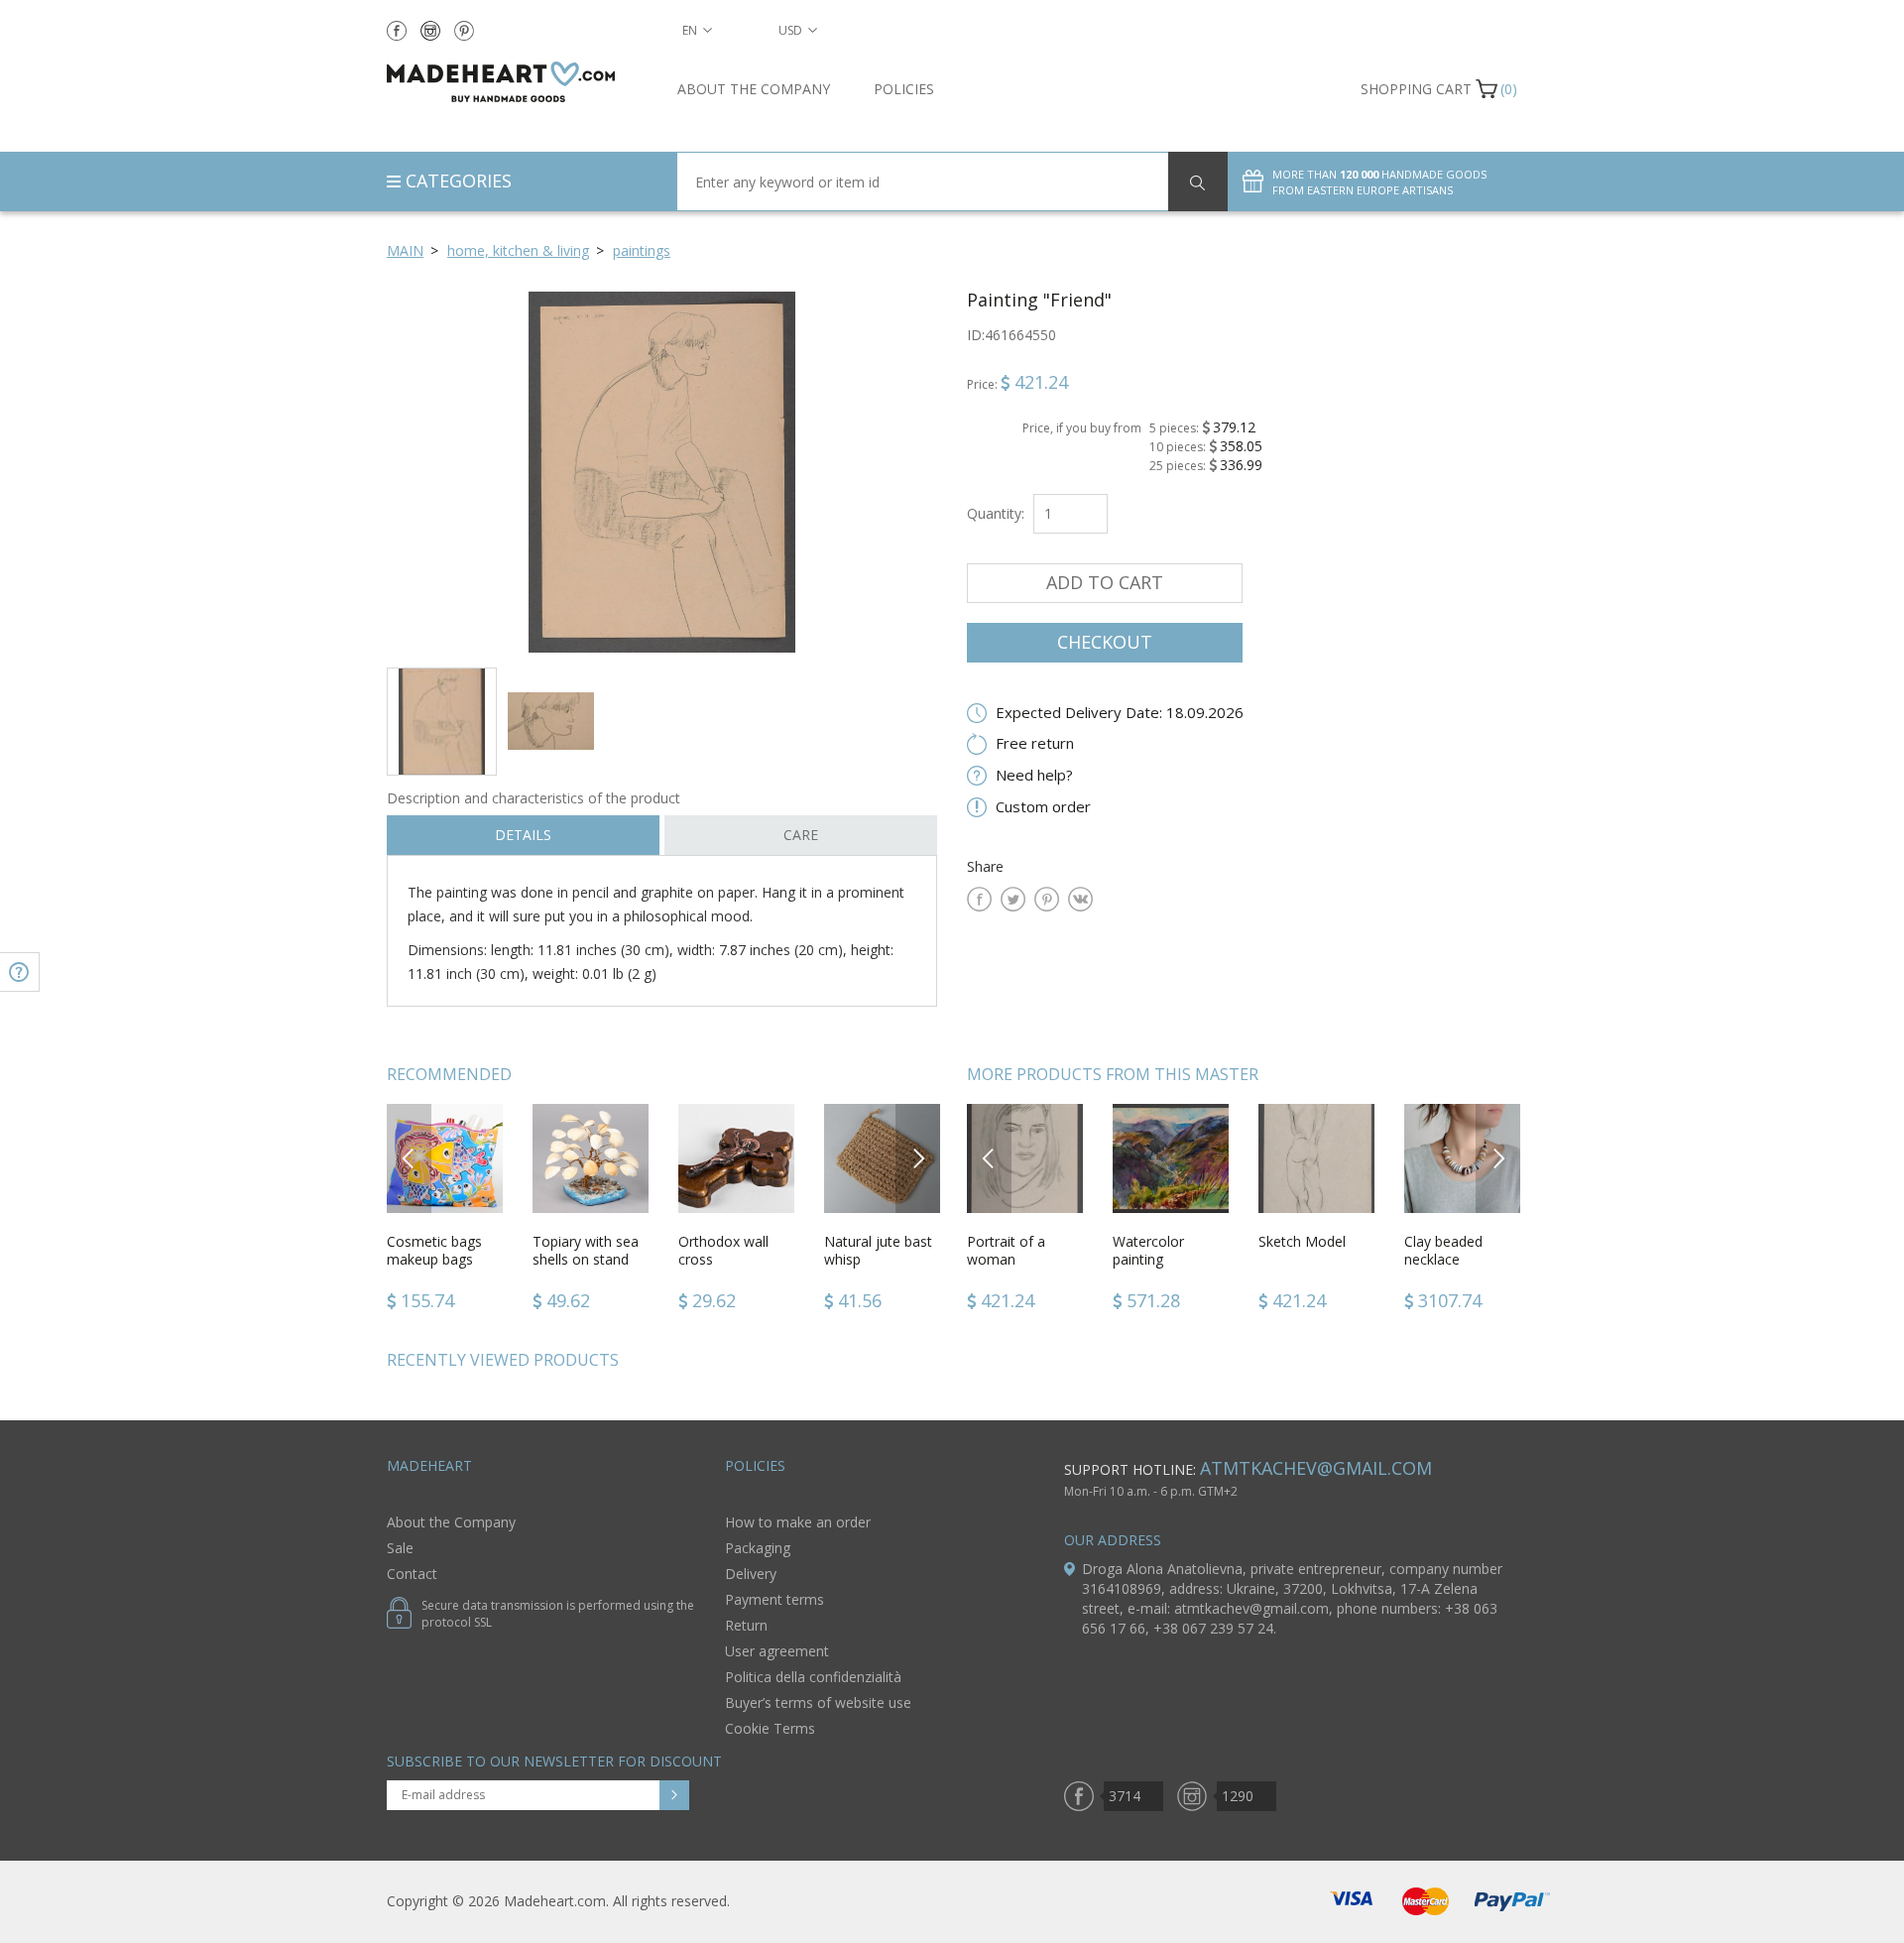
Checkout (1105, 642)
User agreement (777, 1651)
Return (746, 1625)
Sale (400, 1548)
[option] (662, 472)
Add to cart (1105, 582)
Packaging (758, 1548)
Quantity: (996, 513)
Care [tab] (801, 835)
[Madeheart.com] (517, 82)
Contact (412, 1574)
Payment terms (774, 1599)
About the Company (754, 89)
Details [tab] (523, 835)
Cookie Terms (770, 1728)
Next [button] (918, 1158)
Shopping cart (1416, 89)
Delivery (751, 1574)
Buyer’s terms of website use (818, 1702)
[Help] (20, 972)
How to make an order (798, 1522)
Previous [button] (409, 1158)
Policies (904, 89)
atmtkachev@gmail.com (1316, 1468)
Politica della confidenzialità (813, 1677)
